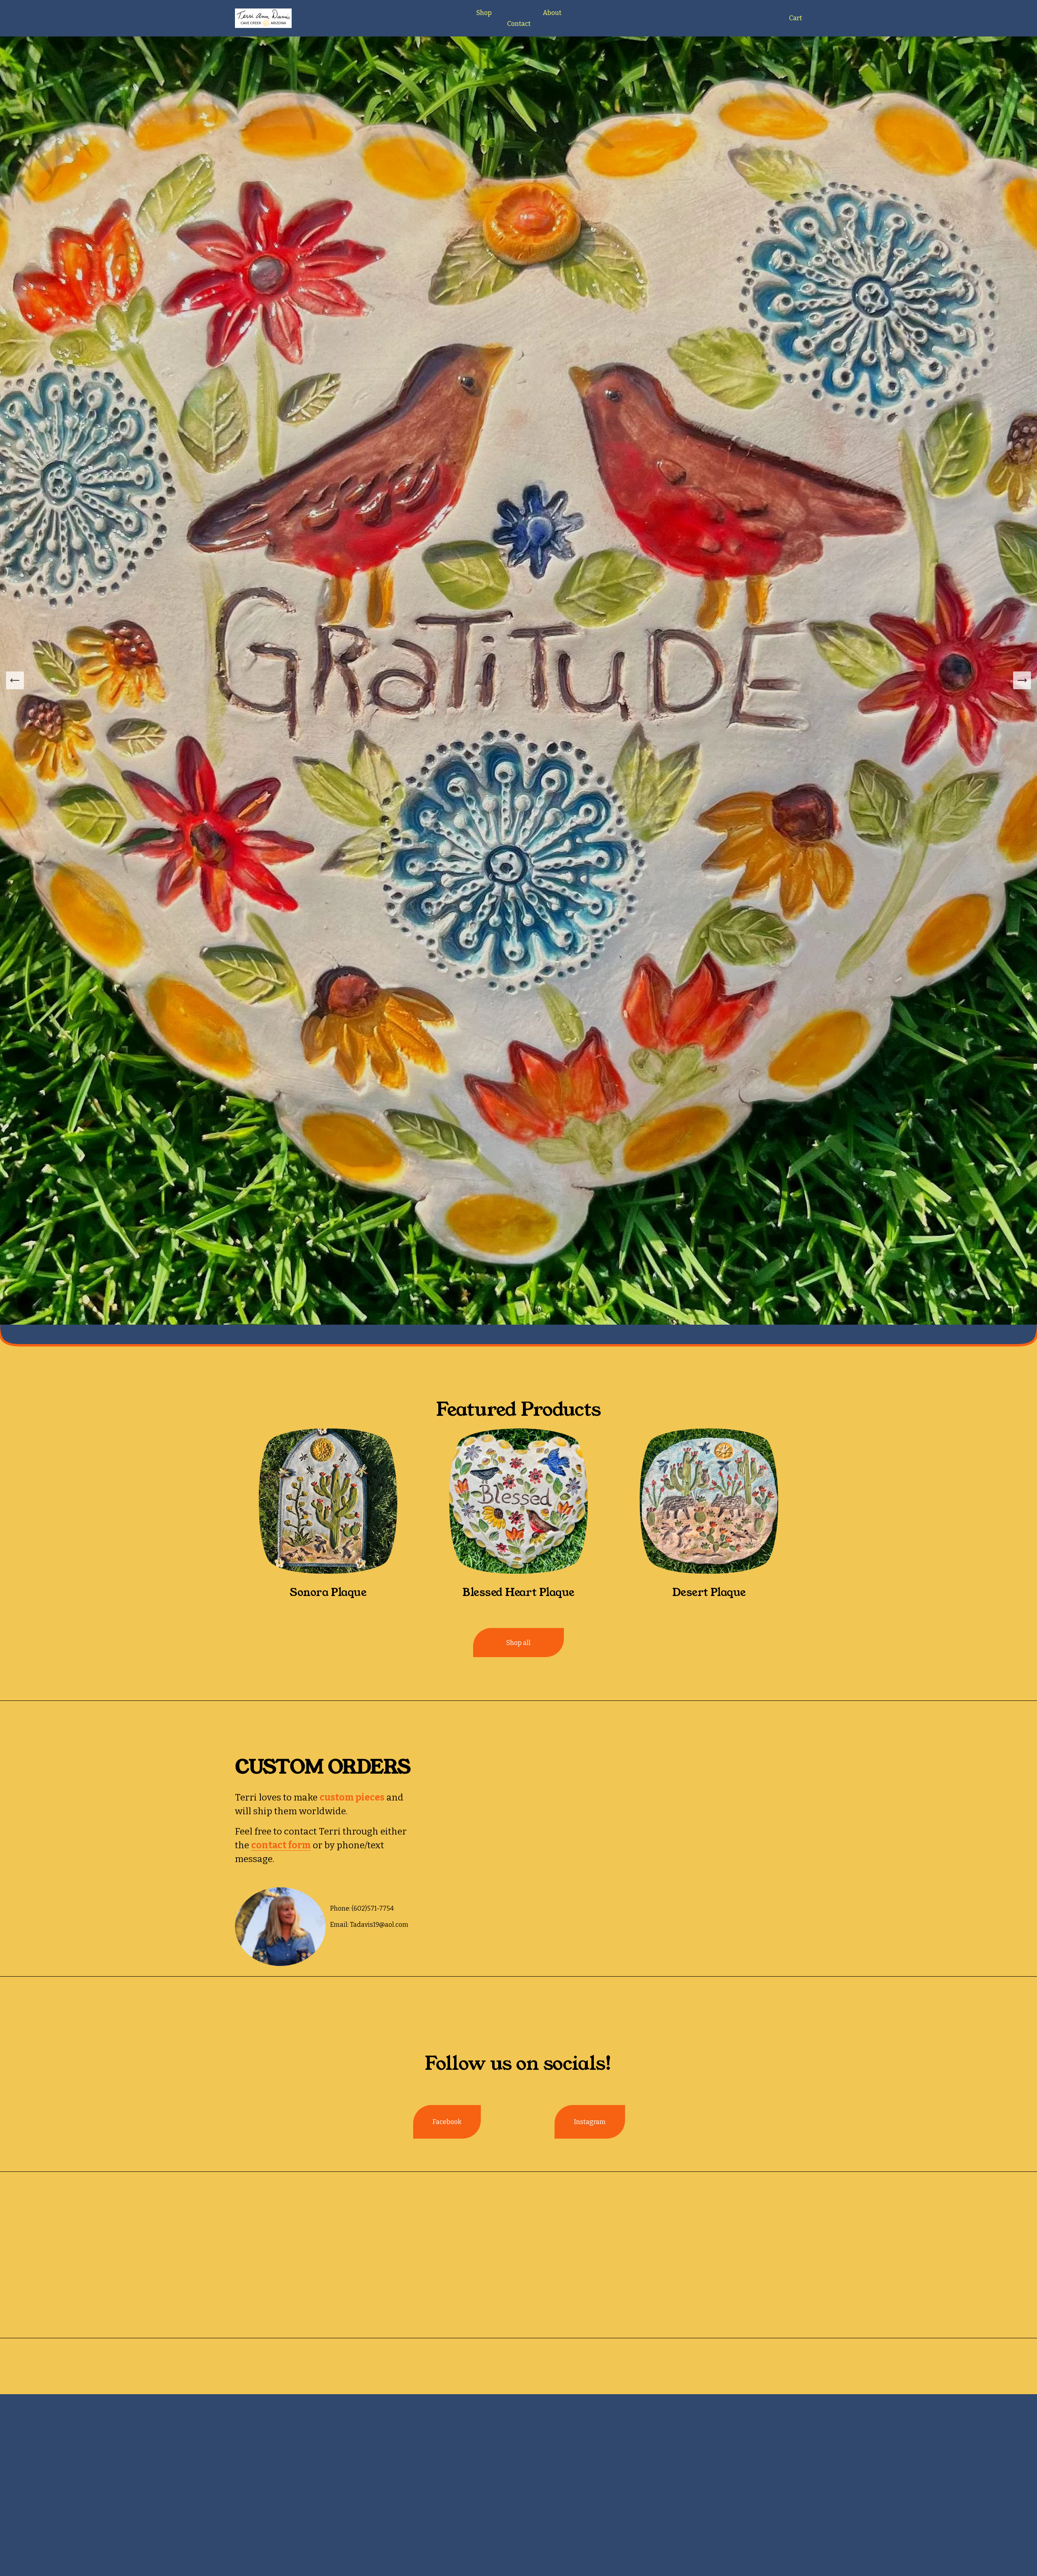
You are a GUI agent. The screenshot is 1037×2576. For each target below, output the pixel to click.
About (552, 13)
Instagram (590, 2122)
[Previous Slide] (15, 680)
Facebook (447, 2122)
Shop (484, 13)
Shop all (518, 1643)
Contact (519, 24)
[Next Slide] (1022, 680)
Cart (796, 18)
